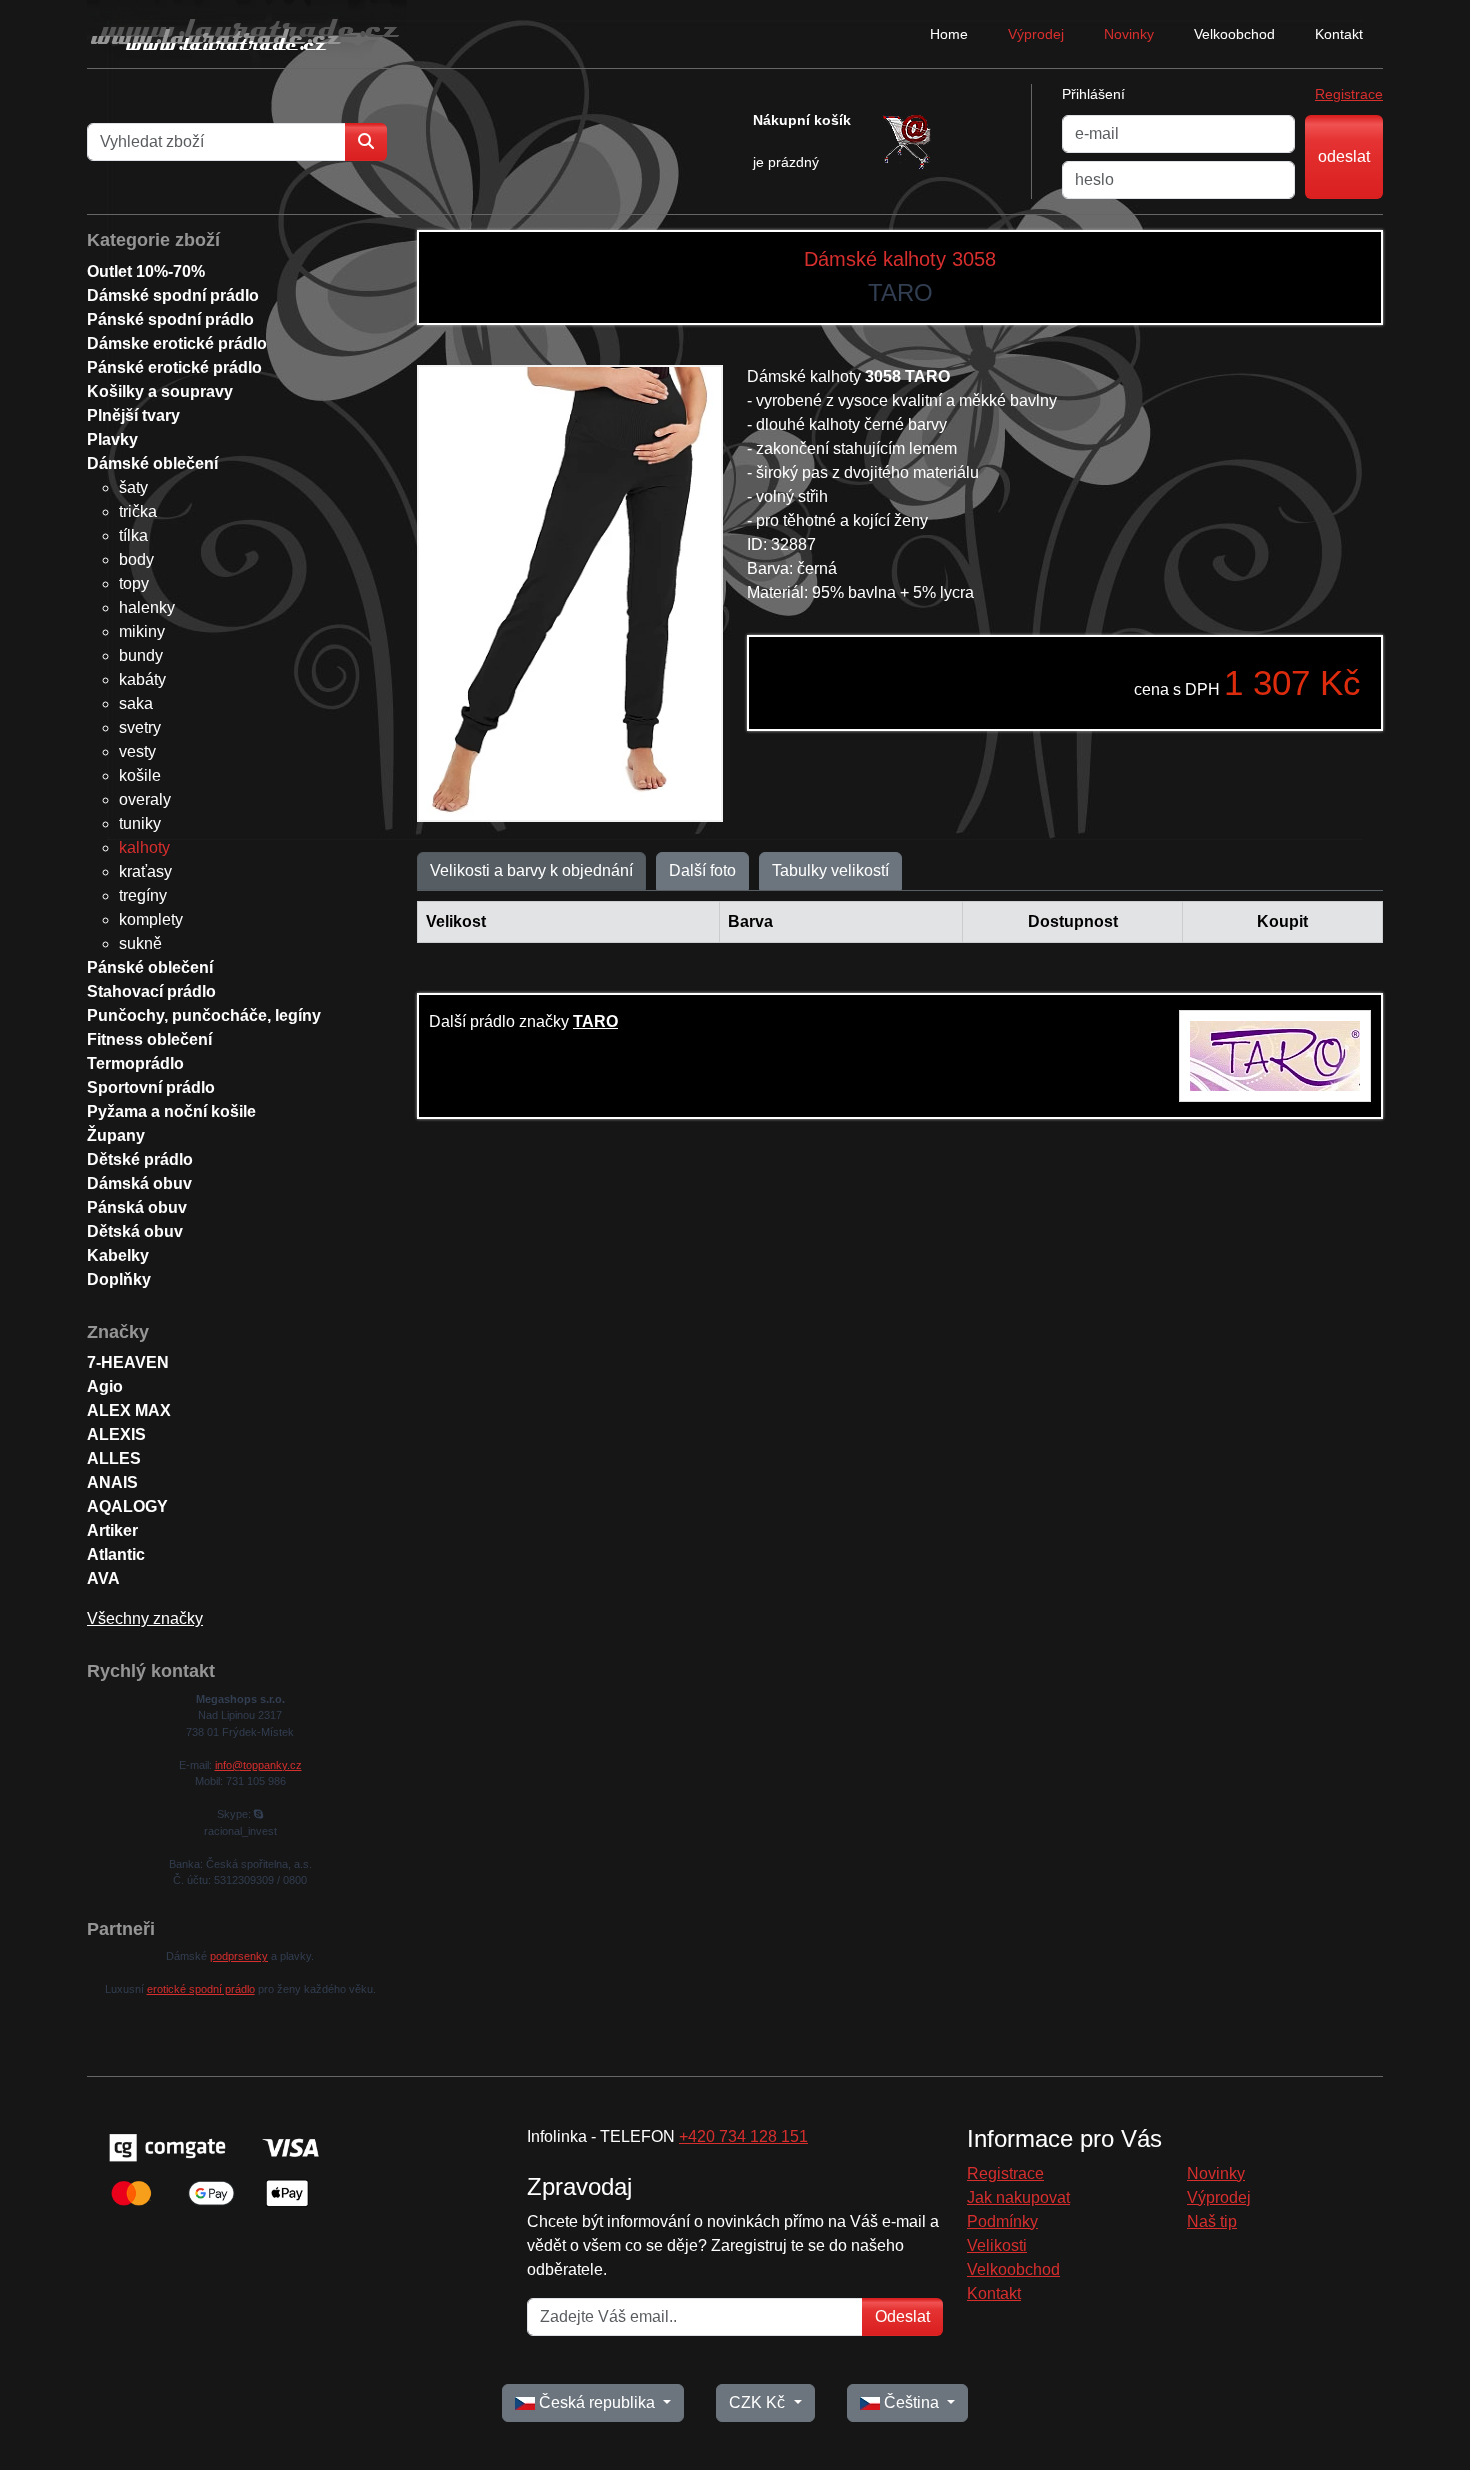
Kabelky (118, 1255)
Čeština (911, 2402)
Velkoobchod (1234, 34)
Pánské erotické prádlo (174, 367)
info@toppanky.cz (258, 1765)
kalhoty (144, 847)
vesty (137, 751)
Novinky (1129, 34)
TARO (595, 1021)
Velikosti (997, 2245)
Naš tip (1212, 2221)
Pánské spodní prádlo (170, 319)
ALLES (114, 1458)
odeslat (1344, 156)
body (136, 559)
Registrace (1349, 94)
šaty (133, 487)
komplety (151, 919)
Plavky (112, 439)
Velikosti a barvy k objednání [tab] (531, 870)
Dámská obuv (139, 1183)
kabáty (142, 679)
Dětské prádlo (140, 1159)
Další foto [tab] (702, 870)
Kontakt (1339, 34)
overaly (145, 799)
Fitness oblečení (149, 1039)
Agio (105, 1386)
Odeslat (902, 2316)
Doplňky (119, 1279)
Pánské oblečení (150, 967)
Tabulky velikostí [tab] (830, 870)
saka (136, 703)
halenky (147, 607)
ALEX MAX (129, 1410)
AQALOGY (127, 1506)
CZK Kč (759, 2402)
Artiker (112, 1530)
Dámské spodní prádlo (173, 295)
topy (134, 583)
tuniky (140, 823)
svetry (140, 727)
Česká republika (597, 2402)
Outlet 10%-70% (146, 271)
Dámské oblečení (152, 463)
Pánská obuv (137, 1207)
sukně (140, 943)
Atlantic (116, 1554)
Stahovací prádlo (151, 991)
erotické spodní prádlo (201, 1989)
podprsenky (239, 1956)
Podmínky (1002, 2221)
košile (140, 775)
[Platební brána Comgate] (212, 2168)
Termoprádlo (135, 1063)
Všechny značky (145, 1618)
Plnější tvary (133, 415)
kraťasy (145, 871)
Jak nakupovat (1018, 2197)
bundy (141, 655)
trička (138, 511)
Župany (116, 1135)
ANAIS (112, 1482)
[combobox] (216, 142)
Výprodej (1036, 34)
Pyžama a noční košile (171, 1111)
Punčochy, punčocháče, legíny (204, 1015)
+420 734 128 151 (743, 2136)
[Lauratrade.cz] (247, 34)
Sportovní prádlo (151, 1087)
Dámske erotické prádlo (177, 343)
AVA (103, 1578)
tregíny (143, 895)
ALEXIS (116, 1434)
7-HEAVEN (128, 1362)
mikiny (142, 631)
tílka (133, 535)
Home (949, 34)
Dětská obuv (135, 1231)
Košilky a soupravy (160, 391)
